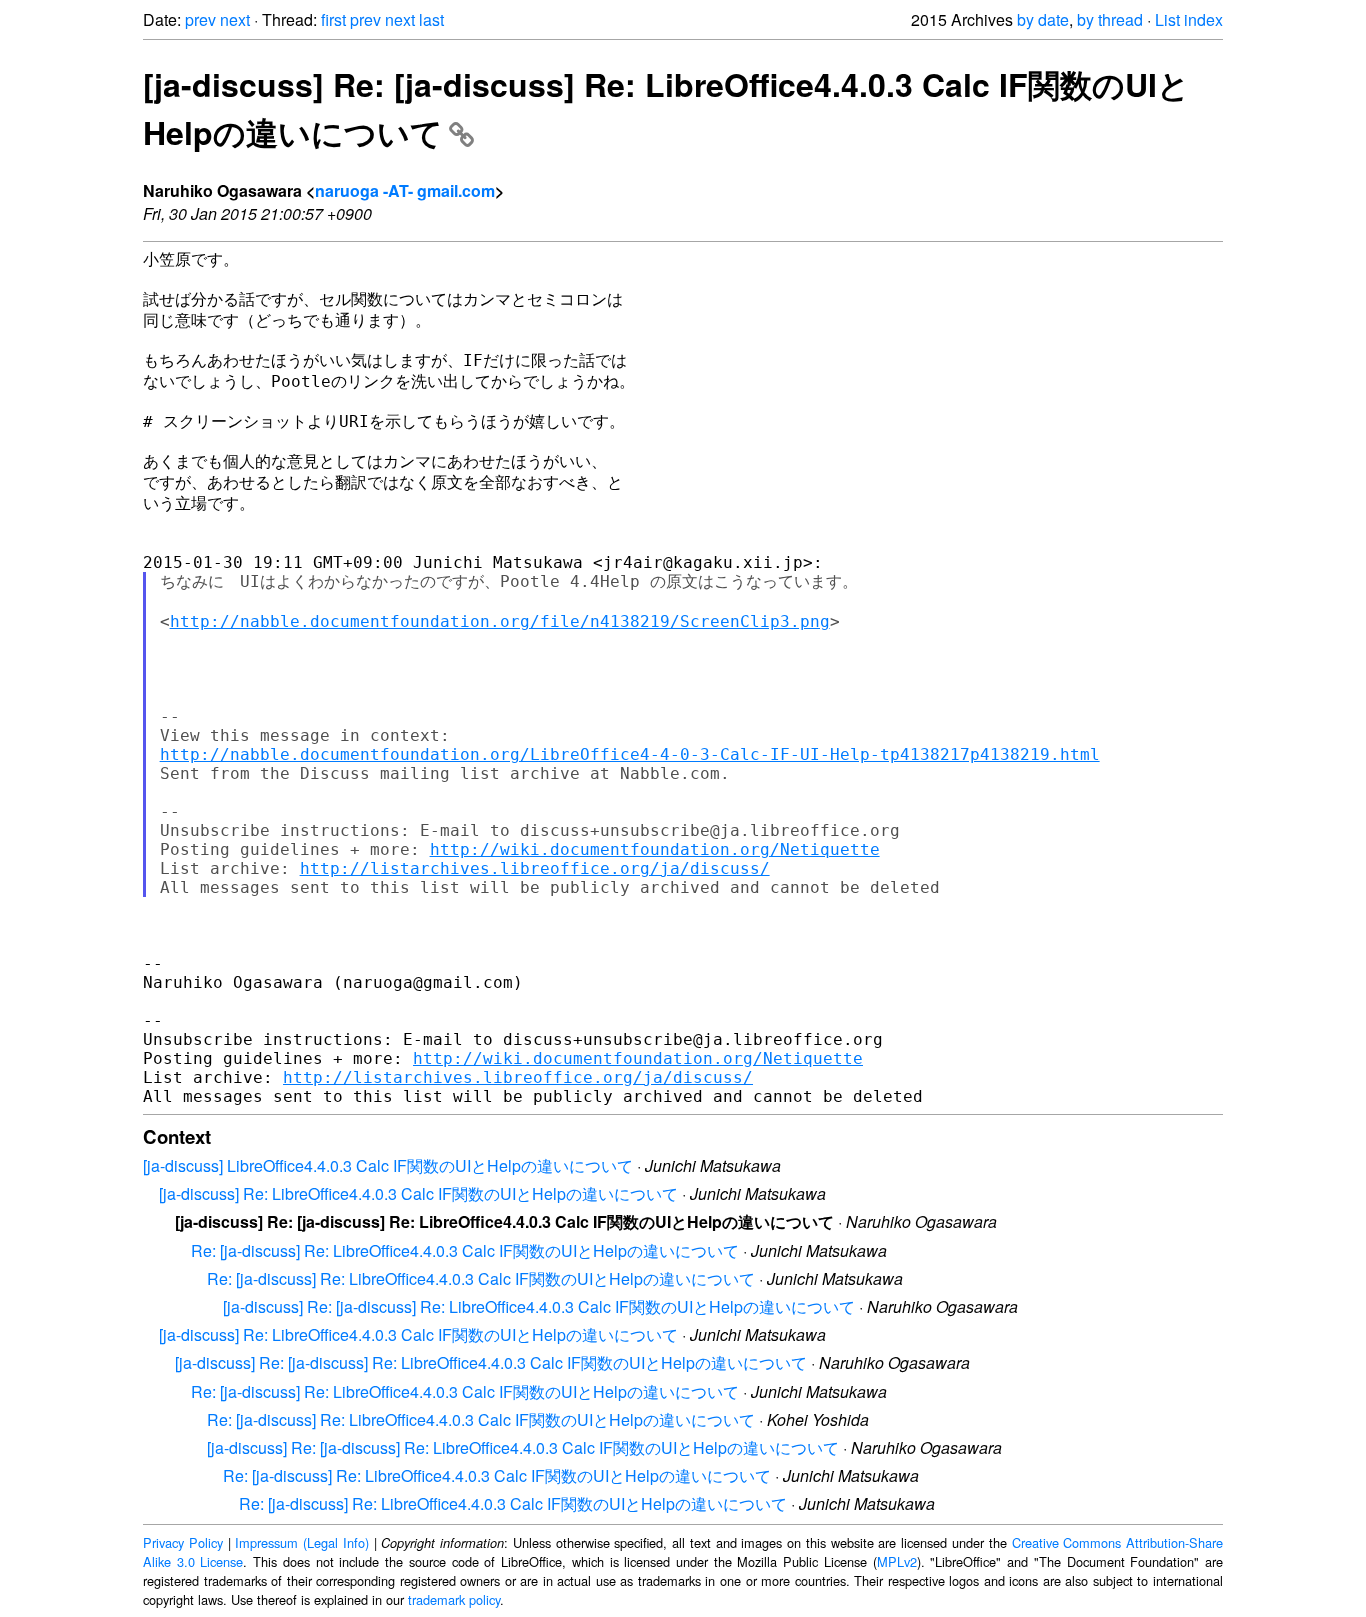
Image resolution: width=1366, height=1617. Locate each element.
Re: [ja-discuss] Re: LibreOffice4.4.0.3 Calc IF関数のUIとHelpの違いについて (465, 1250)
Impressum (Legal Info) (302, 1542)
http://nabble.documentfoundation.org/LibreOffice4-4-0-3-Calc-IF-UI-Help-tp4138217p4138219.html (630, 754)
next (235, 19)
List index (1189, 19)
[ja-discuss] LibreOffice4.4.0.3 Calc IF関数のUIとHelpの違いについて (388, 1165)
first (333, 19)
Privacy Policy (183, 1542)
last (431, 19)
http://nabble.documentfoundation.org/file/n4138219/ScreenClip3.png (500, 621)
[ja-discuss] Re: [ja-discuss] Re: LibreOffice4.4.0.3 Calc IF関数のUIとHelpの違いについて (539, 1306)
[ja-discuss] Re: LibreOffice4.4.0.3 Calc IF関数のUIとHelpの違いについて (418, 1193)
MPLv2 (897, 1561)
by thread (1110, 19)
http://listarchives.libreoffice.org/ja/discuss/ (535, 868)
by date (1043, 19)
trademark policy (454, 1599)
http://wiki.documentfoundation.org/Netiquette (655, 849)
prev (200, 19)
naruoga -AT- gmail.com (405, 190)
